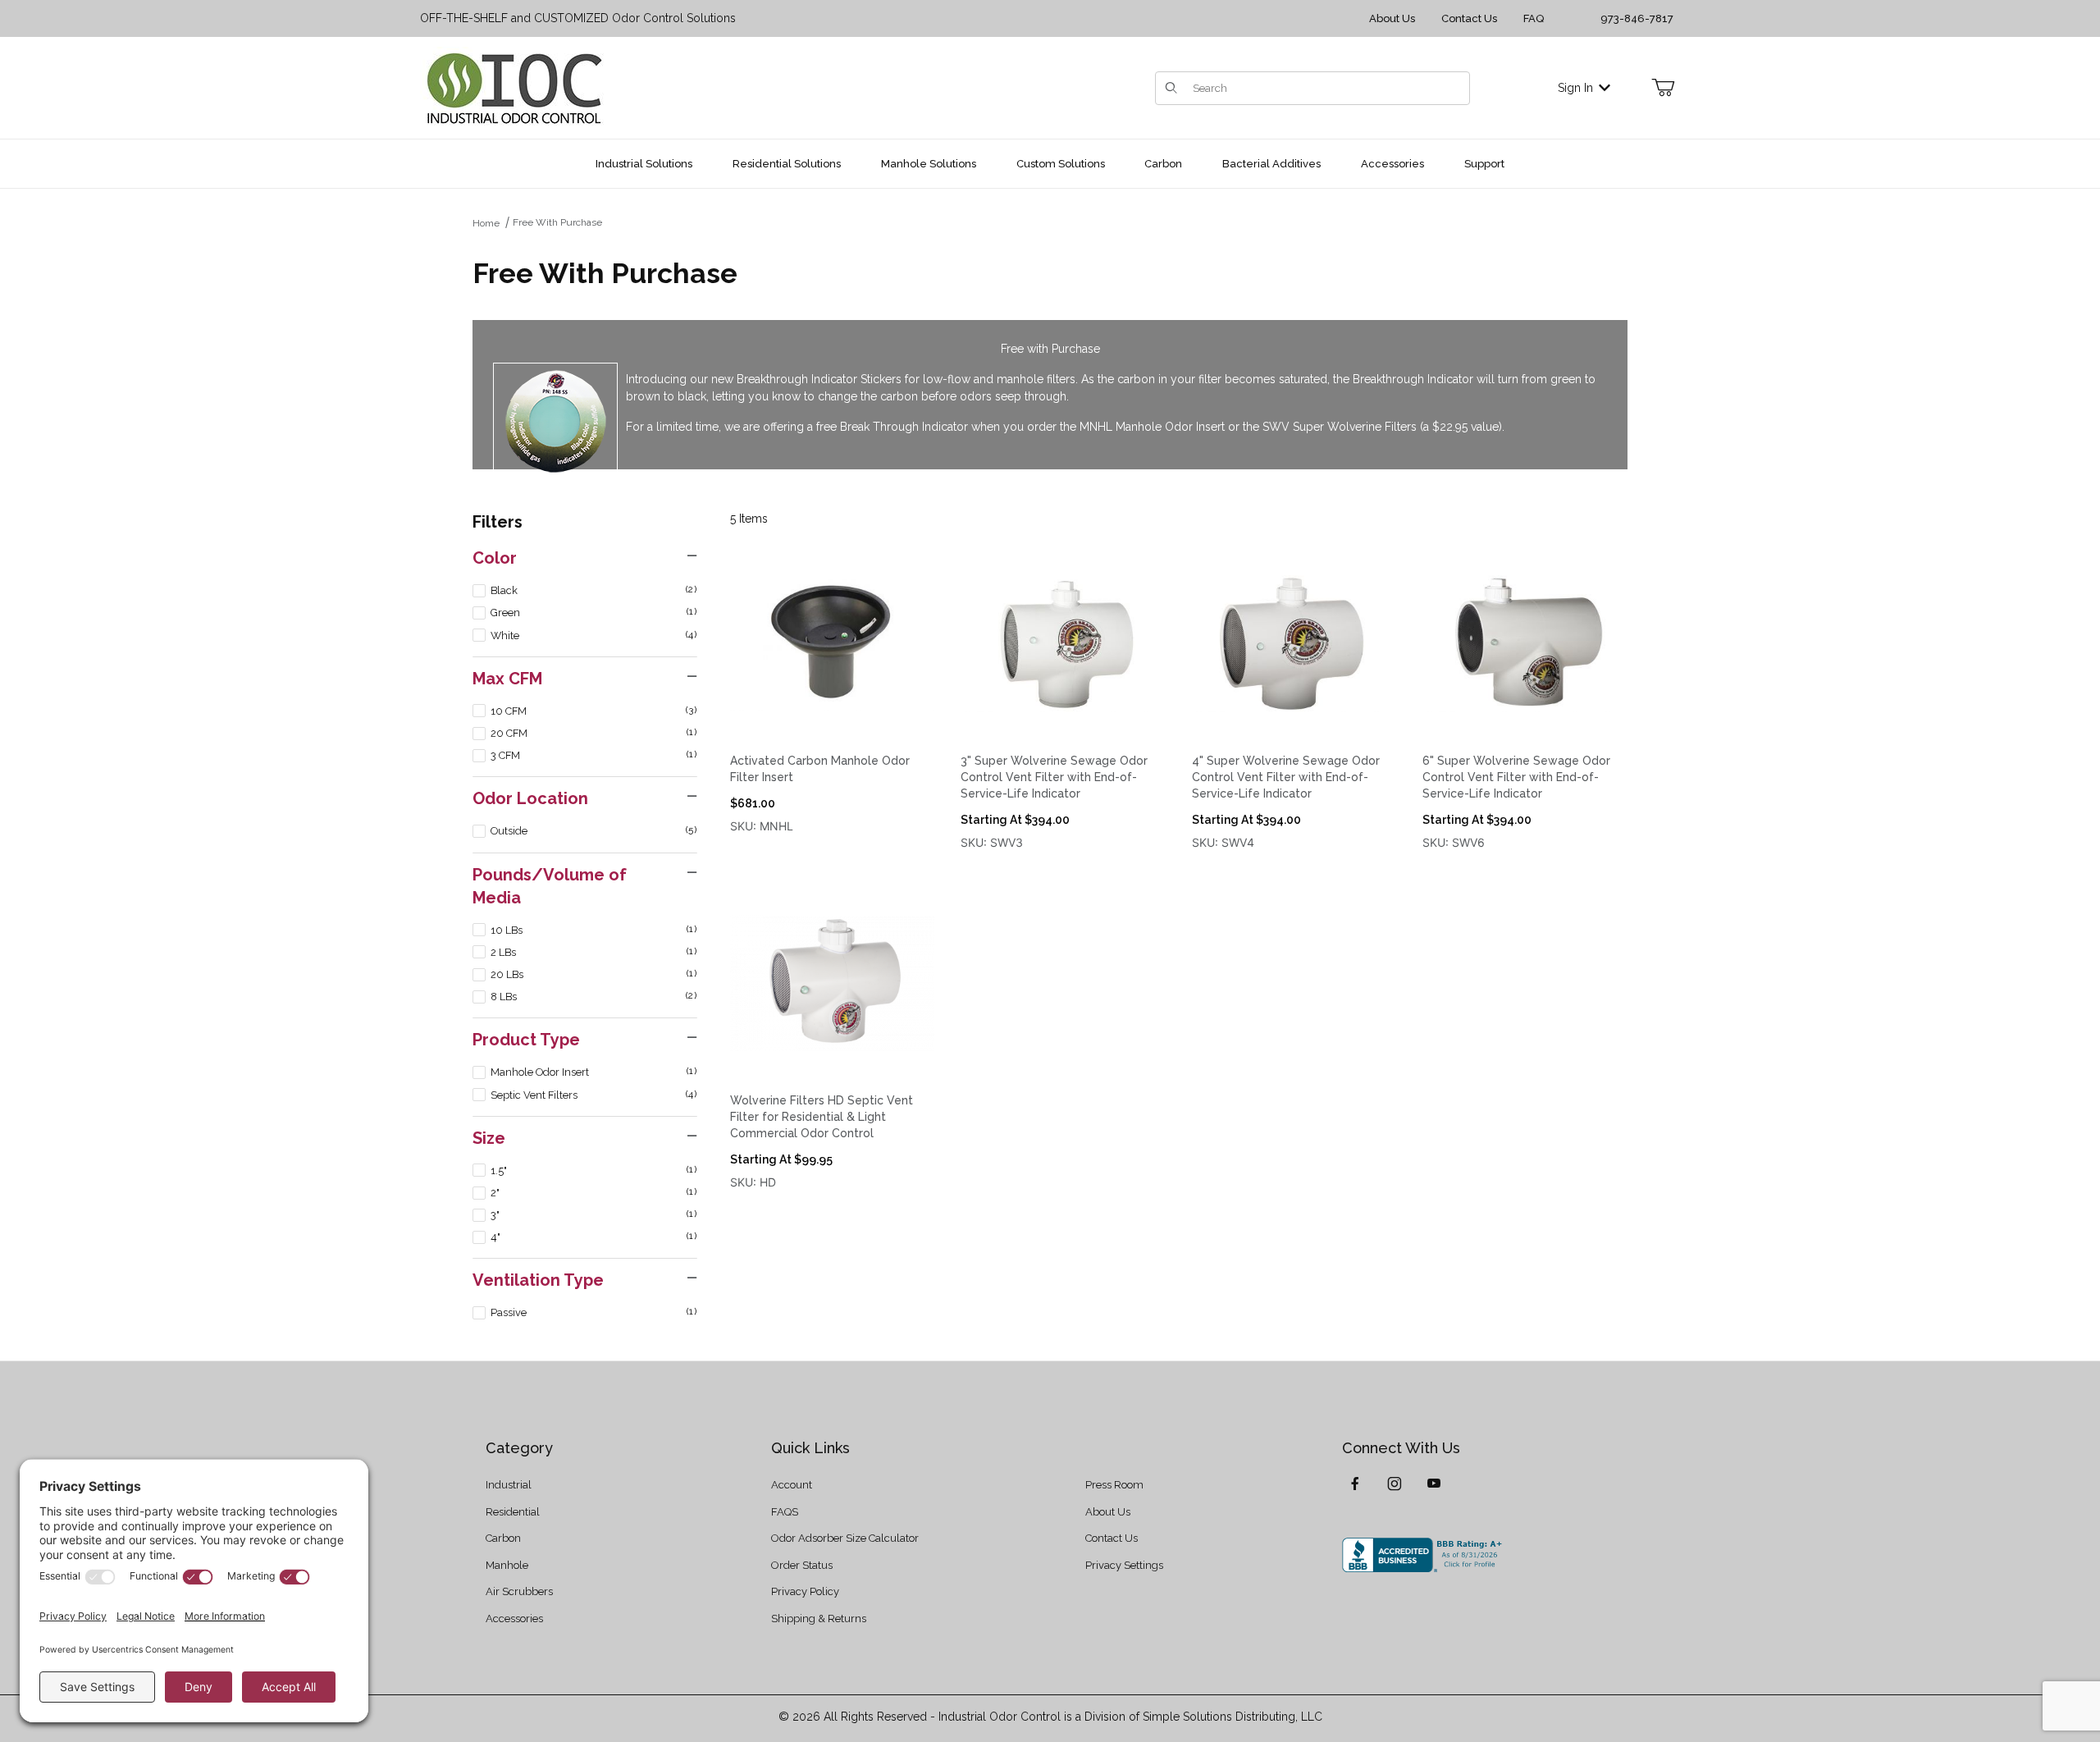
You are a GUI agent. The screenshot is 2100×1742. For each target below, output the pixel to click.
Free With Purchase (557, 222)
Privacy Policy (805, 1591)
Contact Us (1469, 18)
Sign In (1575, 88)
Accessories (514, 1619)
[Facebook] (1355, 1484)
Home (486, 223)
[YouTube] (1434, 1484)
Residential (513, 1512)
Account (792, 1485)
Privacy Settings (1124, 1565)
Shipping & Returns (819, 1619)
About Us (1392, 18)
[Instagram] (1395, 1484)
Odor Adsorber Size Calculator (845, 1538)
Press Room (1114, 1485)
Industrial (509, 1485)
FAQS (785, 1512)
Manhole (507, 1565)
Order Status (802, 1565)
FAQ (1534, 18)
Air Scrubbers (519, 1591)
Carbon (503, 1538)
